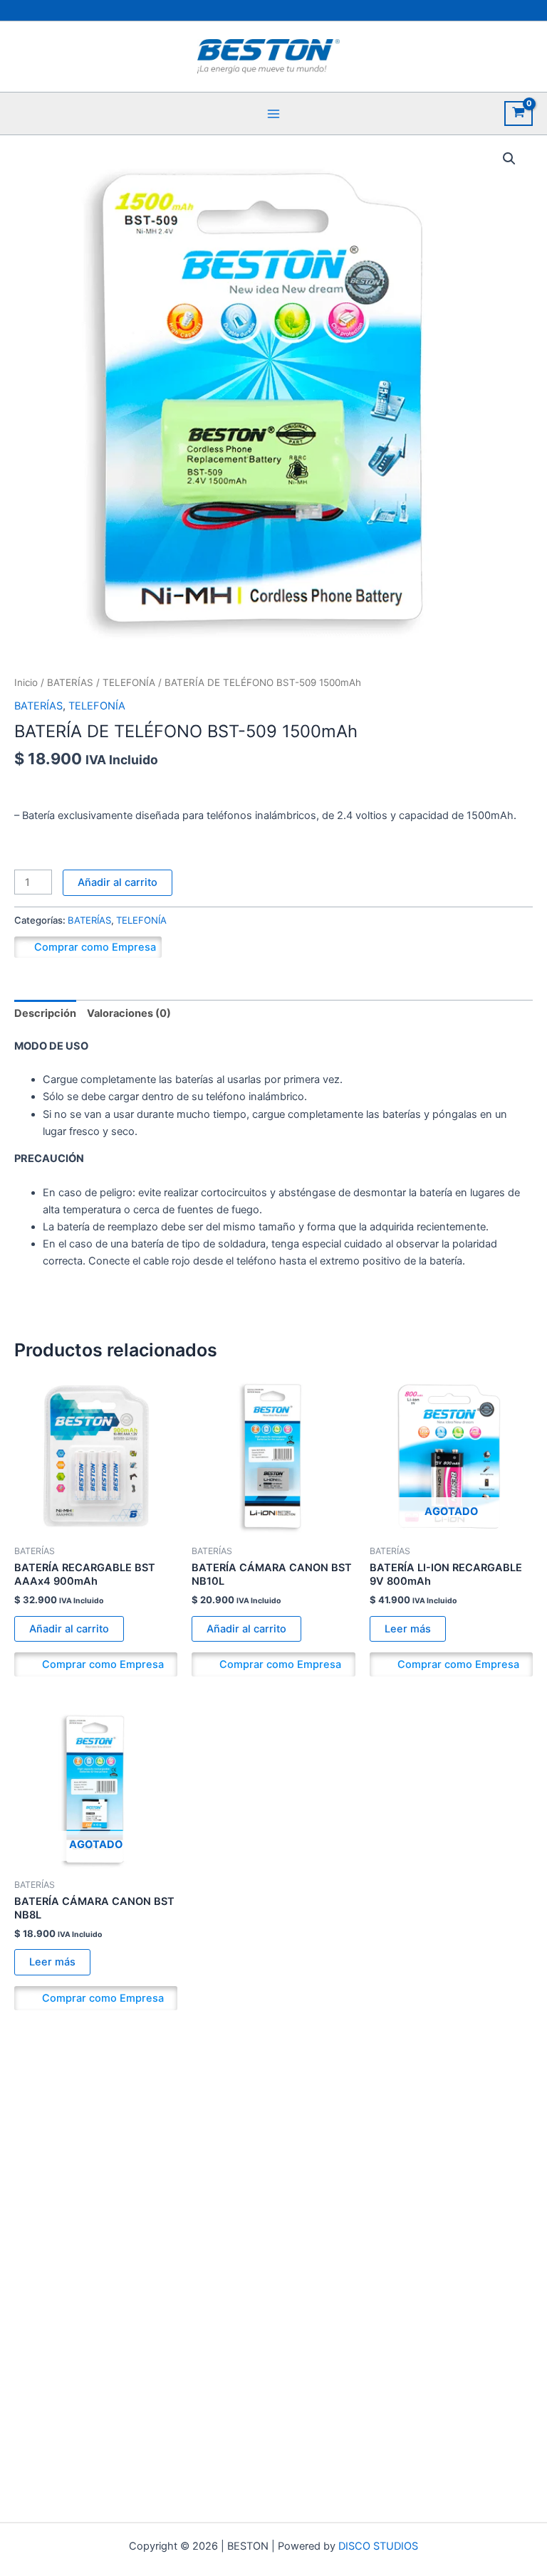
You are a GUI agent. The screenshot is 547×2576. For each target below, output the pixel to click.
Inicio (26, 682)
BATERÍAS (70, 682)
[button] (509, 159)
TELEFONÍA (129, 682)
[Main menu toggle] (273, 113)
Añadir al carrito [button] (69, 1629)
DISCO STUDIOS (378, 2546)
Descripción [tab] (45, 1013)
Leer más (408, 1629)
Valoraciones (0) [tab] (129, 1013)
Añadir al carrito (118, 882)
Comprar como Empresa (95, 947)
